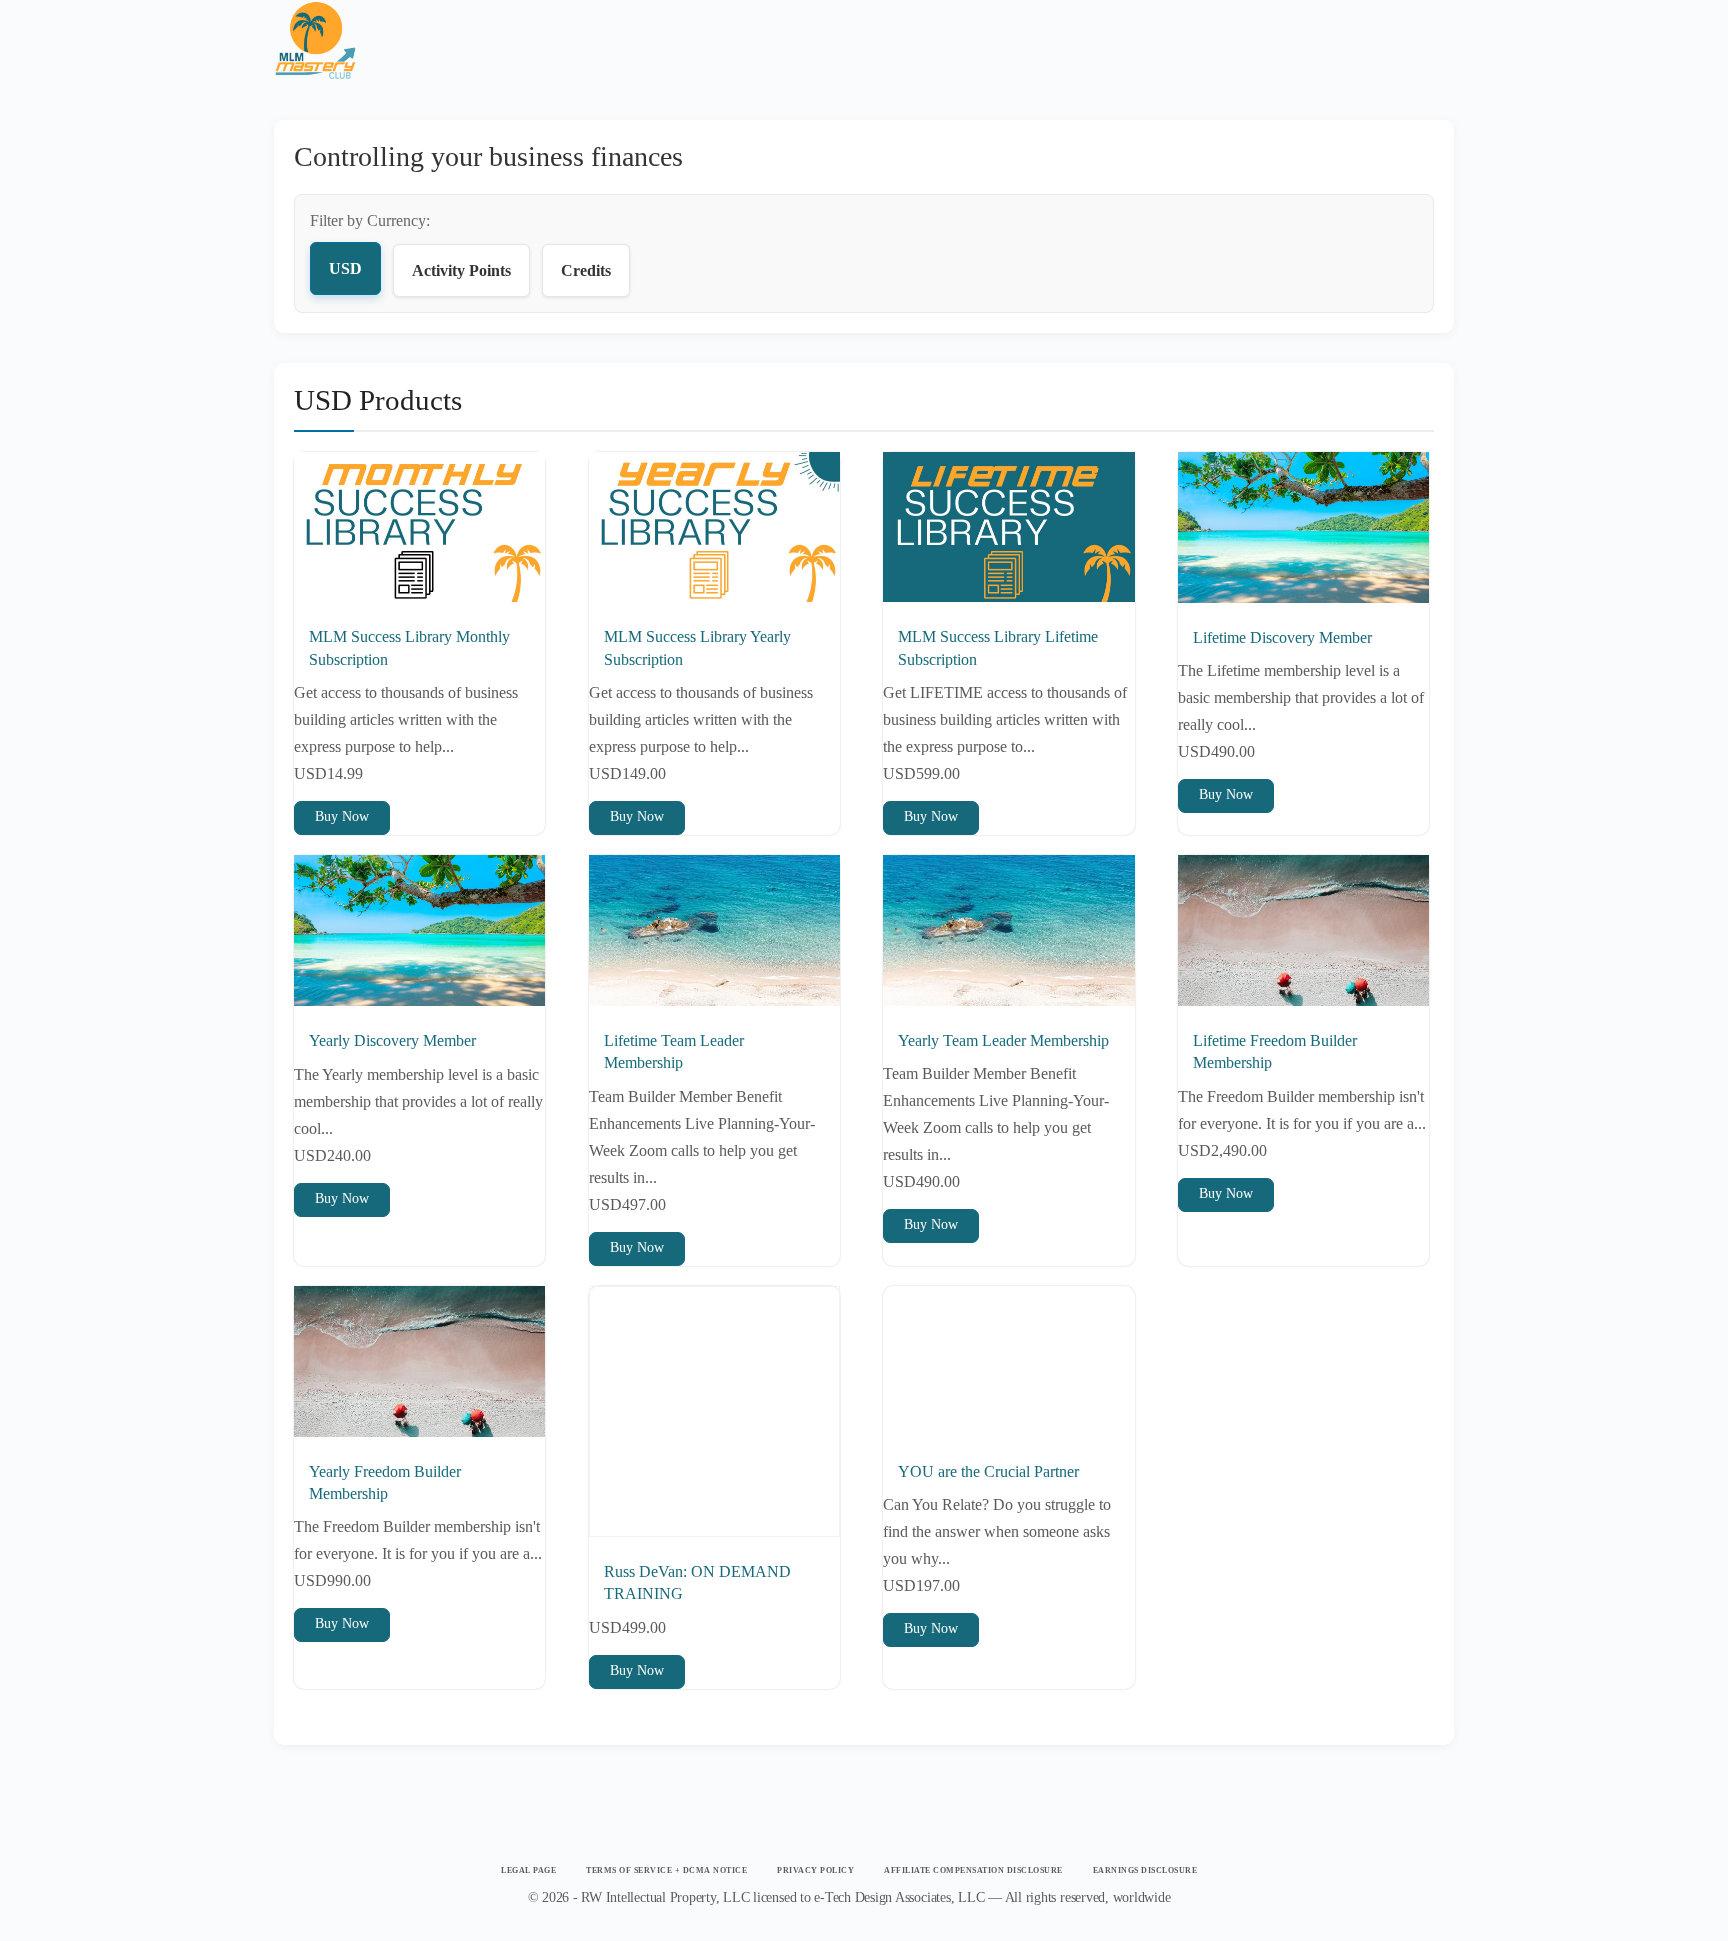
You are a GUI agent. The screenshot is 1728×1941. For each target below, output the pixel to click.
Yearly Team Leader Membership (1003, 1040)
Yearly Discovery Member (392, 1040)
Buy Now (342, 816)
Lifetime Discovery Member (1282, 637)
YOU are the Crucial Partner (988, 1471)
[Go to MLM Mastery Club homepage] (315, 28)
